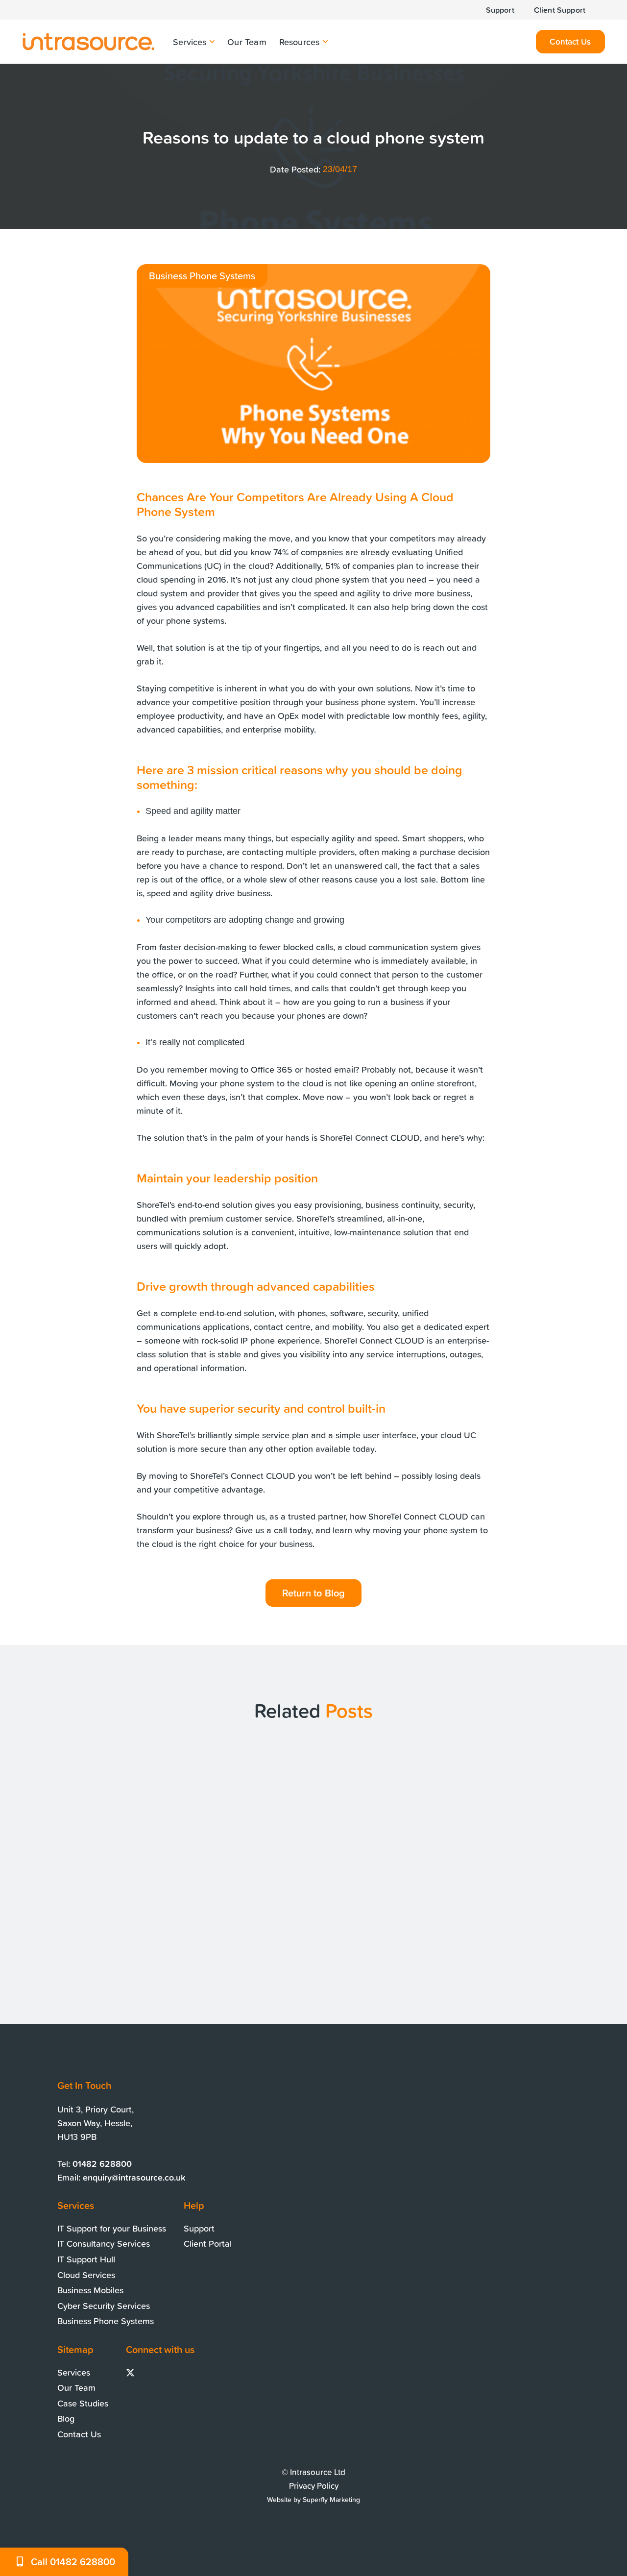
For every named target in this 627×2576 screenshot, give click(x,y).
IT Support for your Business (112, 2228)
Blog (66, 2418)
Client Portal (208, 2243)
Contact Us (79, 2434)
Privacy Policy (314, 2486)
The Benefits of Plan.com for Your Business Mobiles (111, 1903)
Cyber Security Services (104, 2306)
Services (74, 2372)
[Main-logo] (88, 42)
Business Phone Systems (106, 2321)
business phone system (370, 702)
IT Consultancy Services (104, 2243)
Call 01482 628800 (73, 2562)
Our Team (76, 2387)
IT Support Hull (86, 2259)
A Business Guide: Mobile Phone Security (512, 1903)
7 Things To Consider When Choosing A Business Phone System (299, 1910)
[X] (130, 2373)
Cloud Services (86, 2275)
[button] (211, 42)
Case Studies (83, 2403)
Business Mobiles (90, 2290)
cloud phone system (330, 579)
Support (199, 2228)
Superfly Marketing (331, 2500)
